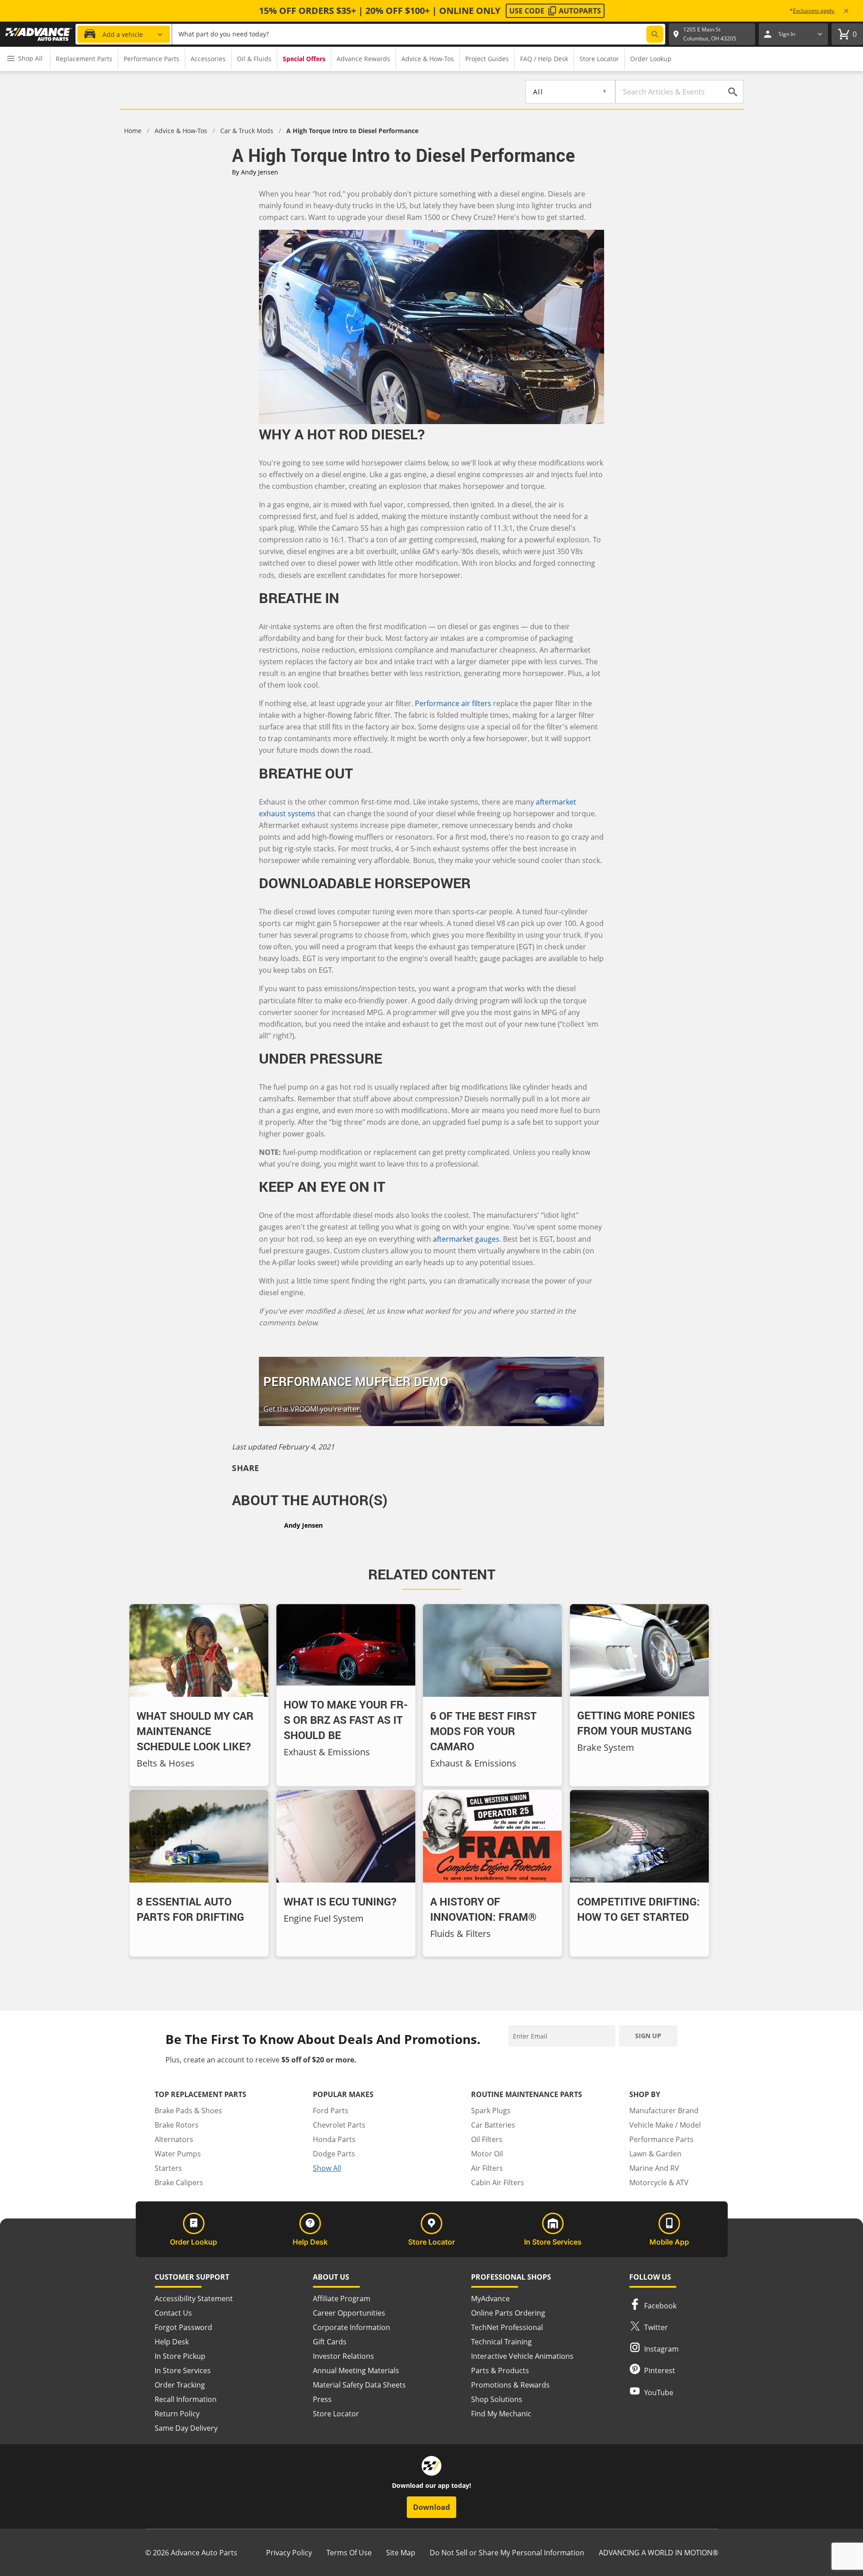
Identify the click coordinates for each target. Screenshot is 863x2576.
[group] (84, 59)
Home (133, 131)
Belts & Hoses (166, 1763)
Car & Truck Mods (247, 131)
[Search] (655, 34)
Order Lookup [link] (651, 59)
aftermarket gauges (466, 1239)
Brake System (606, 1747)
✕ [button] (846, 11)
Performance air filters (453, 703)
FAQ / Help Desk (544, 59)
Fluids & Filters (460, 1934)
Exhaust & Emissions (327, 1752)
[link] (39, 34)
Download (431, 2507)
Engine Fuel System (324, 1918)
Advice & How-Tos (181, 131)
